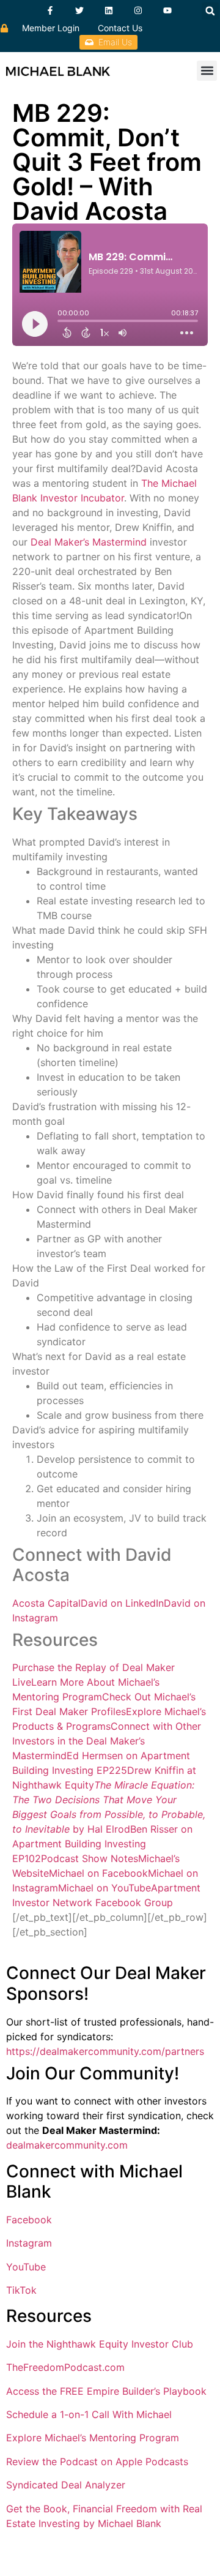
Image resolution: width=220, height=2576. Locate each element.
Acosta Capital (46, 1603)
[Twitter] (79, 10)
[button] (210, 11)
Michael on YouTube (105, 1888)
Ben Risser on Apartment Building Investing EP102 (102, 1844)
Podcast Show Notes (90, 1858)
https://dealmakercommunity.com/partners (105, 2051)
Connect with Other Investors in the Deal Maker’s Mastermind (107, 1741)
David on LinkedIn (122, 1603)
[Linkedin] (109, 10)
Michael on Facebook (98, 1873)
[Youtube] (167, 10)
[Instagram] (138, 10)
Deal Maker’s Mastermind (89, 542)
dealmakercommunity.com (67, 2145)
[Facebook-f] (50, 10)
